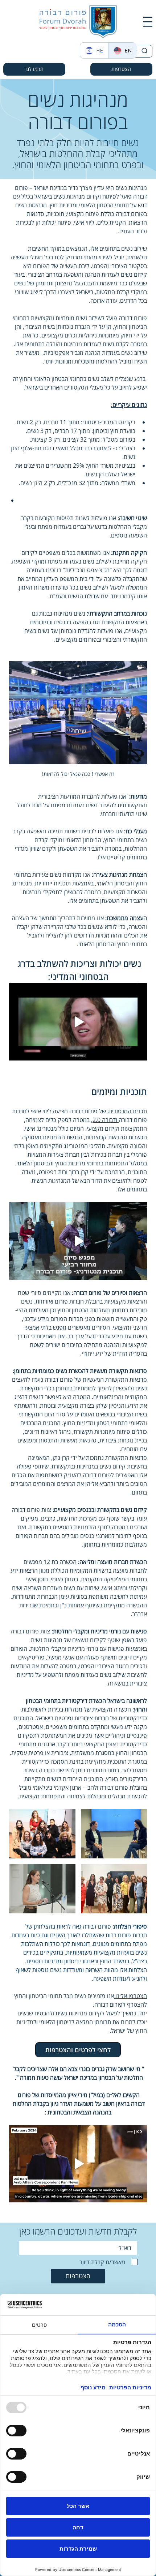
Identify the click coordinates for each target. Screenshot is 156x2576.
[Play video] (78, 1022)
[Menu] (148, 22)
